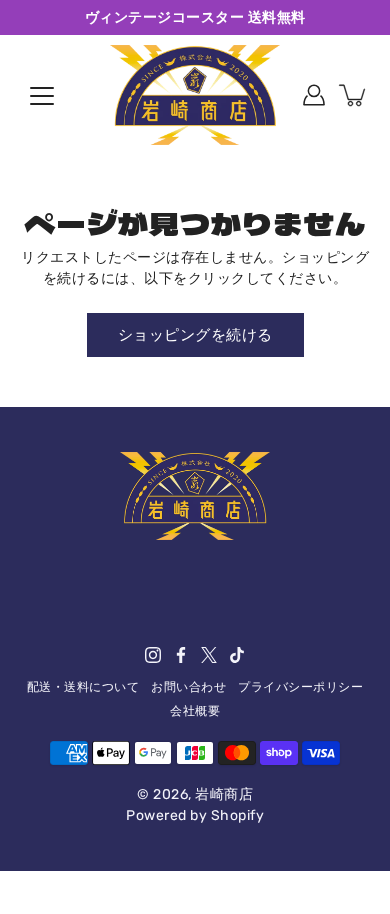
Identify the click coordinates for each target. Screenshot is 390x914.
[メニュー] (42, 96)
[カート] (354, 95)
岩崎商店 (224, 794)
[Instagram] (153, 655)
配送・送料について (83, 687)
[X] (209, 655)
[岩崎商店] (195, 95)
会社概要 (195, 711)
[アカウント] (314, 95)
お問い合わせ (188, 687)
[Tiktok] (237, 655)
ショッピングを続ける (195, 335)
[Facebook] (181, 655)
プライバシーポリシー (300, 687)
